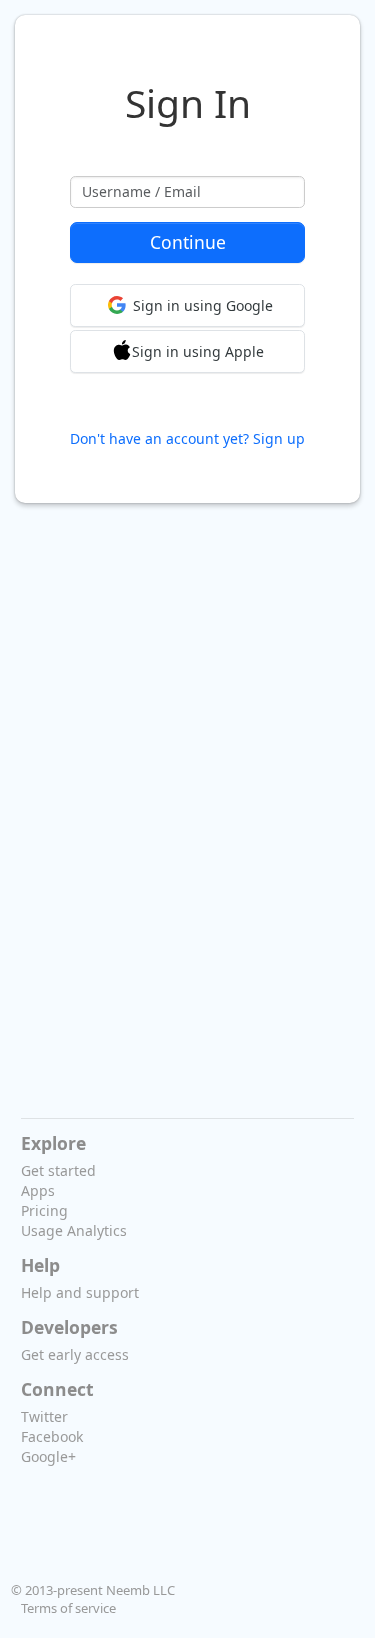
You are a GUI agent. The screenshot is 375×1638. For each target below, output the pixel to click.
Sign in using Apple (198, 351)
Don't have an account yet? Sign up (187, 438)
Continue (188, 242)
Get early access (75, 1354)
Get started (58, 1170)
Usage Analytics (74, 1230)
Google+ (48, 1456)
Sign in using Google (203, 305)
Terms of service (68, 1608)
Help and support (80, 1292)
